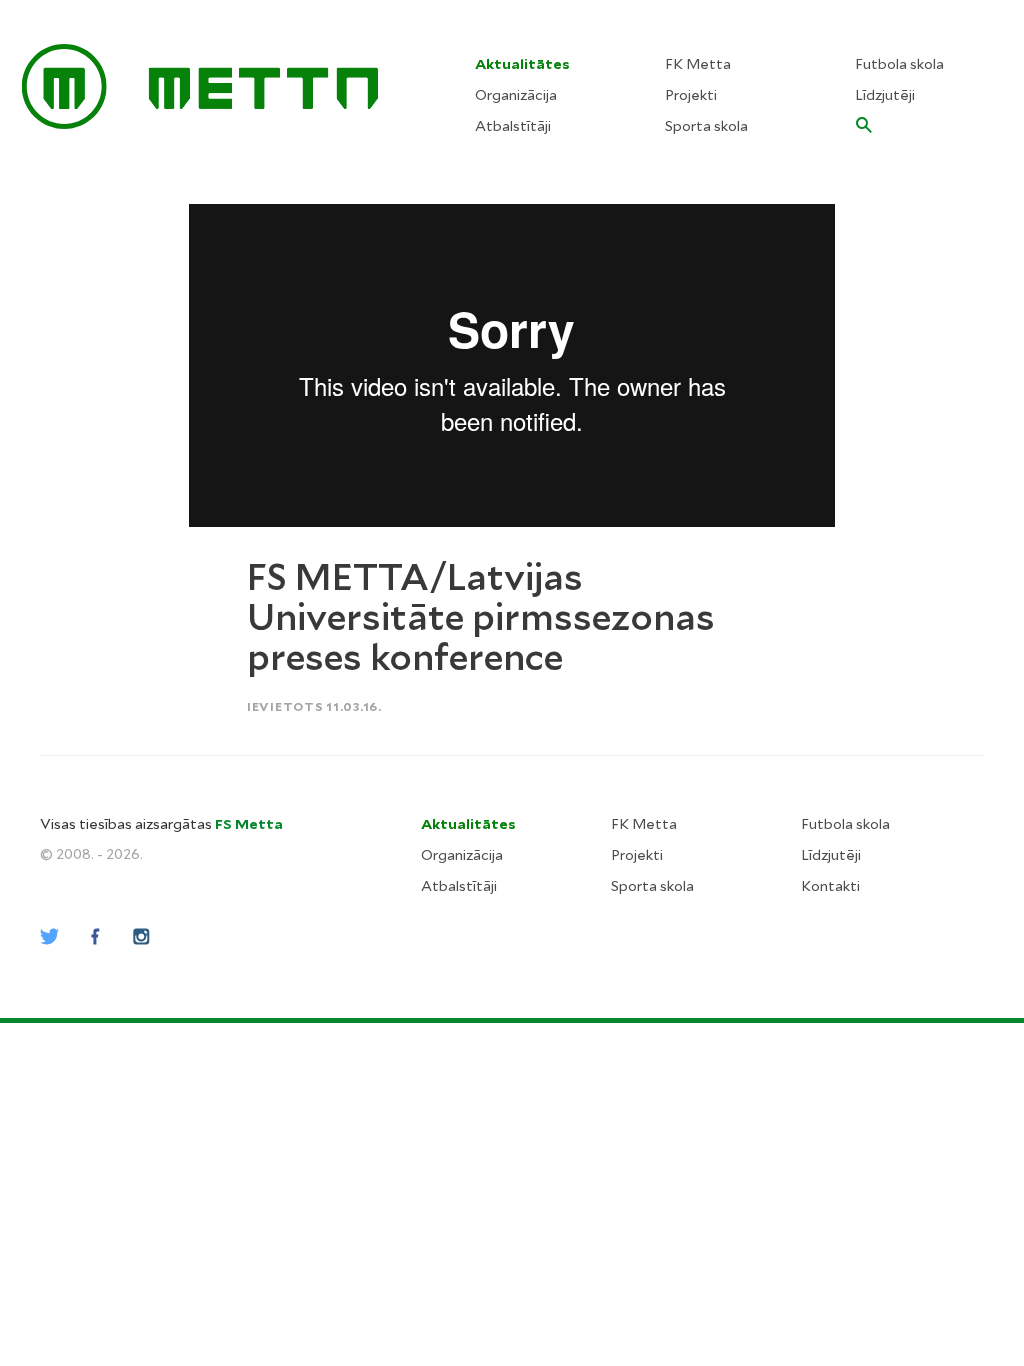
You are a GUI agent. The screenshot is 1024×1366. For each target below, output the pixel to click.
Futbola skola (899, 64)
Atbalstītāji (513, 126)
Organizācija (516, 95)
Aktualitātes (522, 64)
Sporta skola (706, 126)
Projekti (691, 95)
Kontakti (830, 886)
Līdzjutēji (885, 95)
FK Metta (698, 64)
